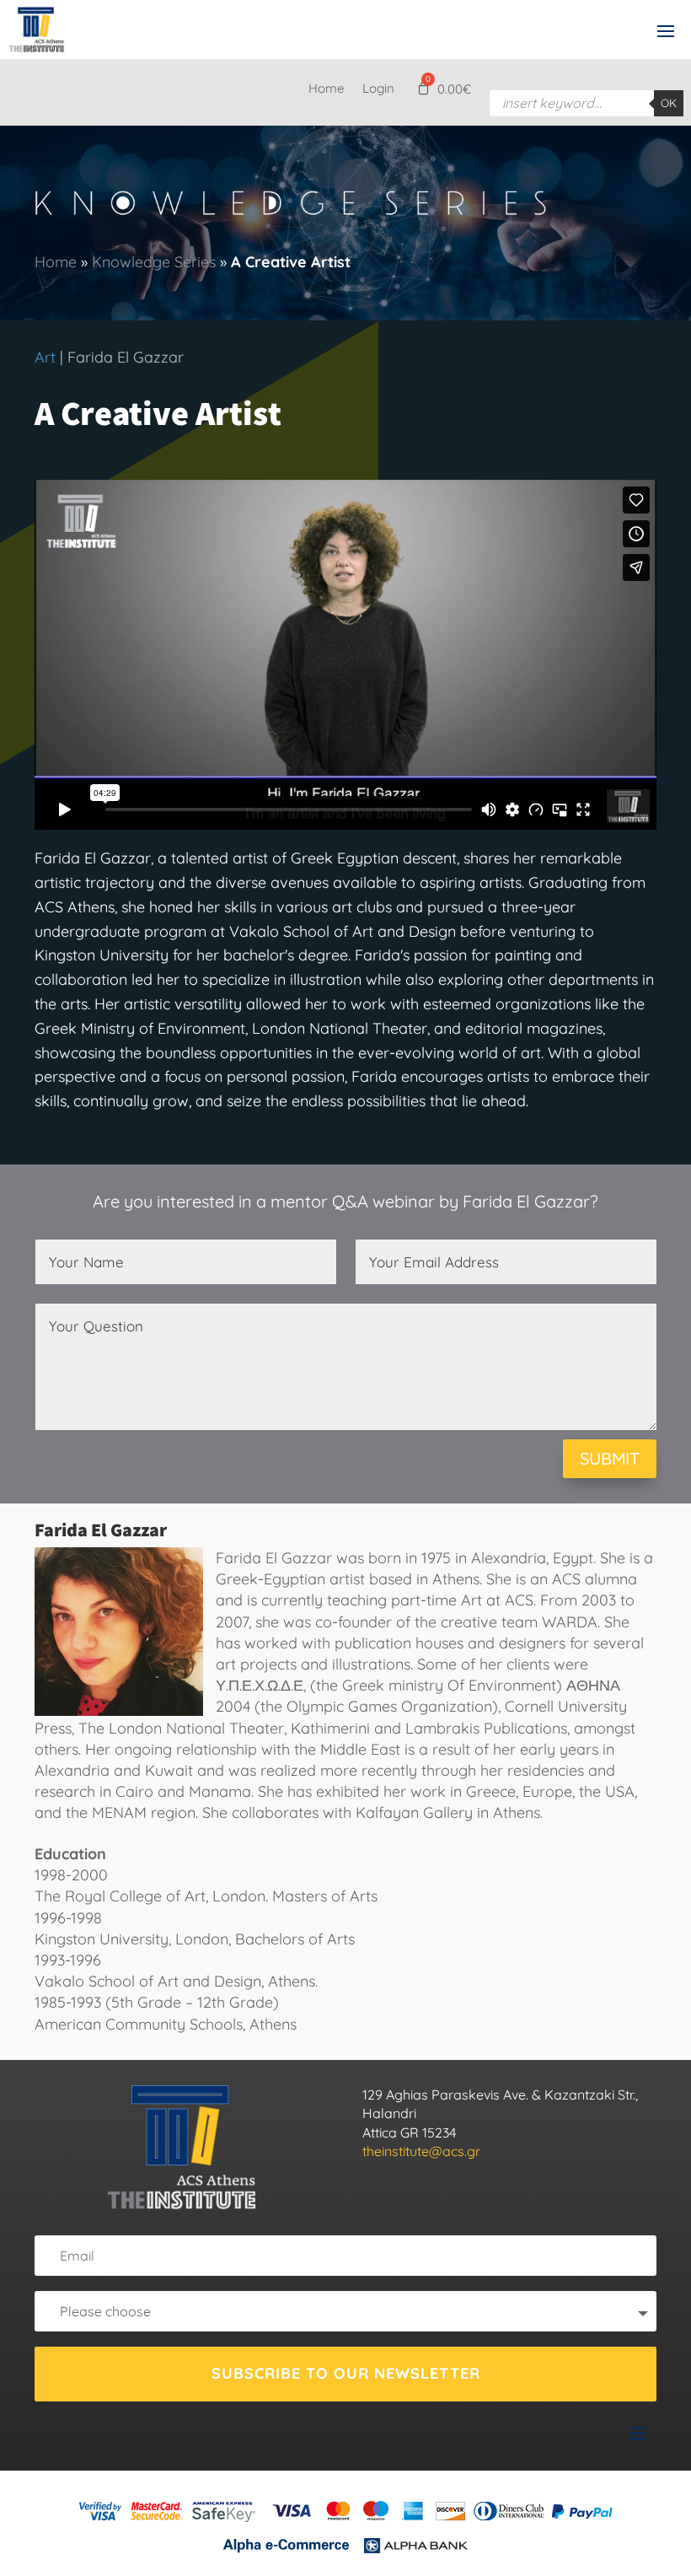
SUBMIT (610, 1458)
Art (45, 357)
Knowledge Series (154, 262)
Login (378, 89)
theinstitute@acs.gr (421, 2151)
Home (326, 89)
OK (669, 103)
